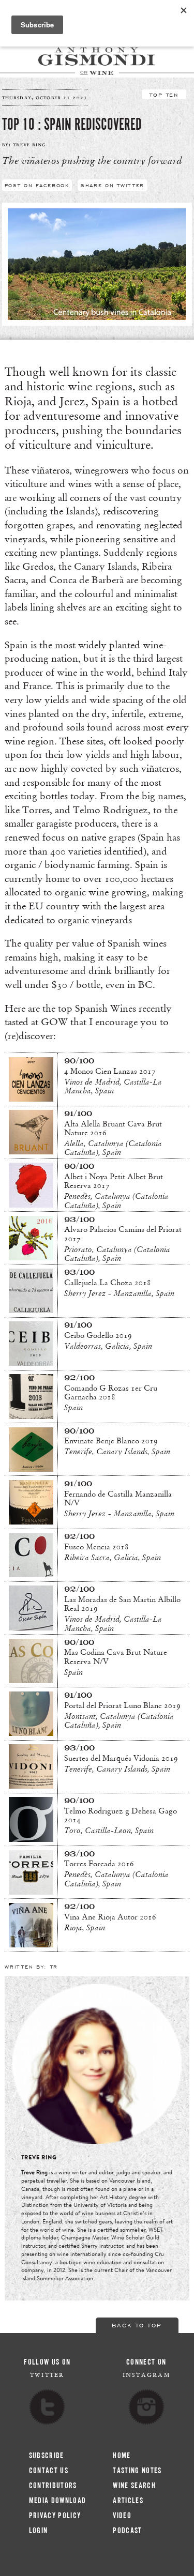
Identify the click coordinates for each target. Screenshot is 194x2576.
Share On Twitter (113, 185)
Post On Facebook (37, 185)
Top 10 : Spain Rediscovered (72, 125)
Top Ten (164, 94)
